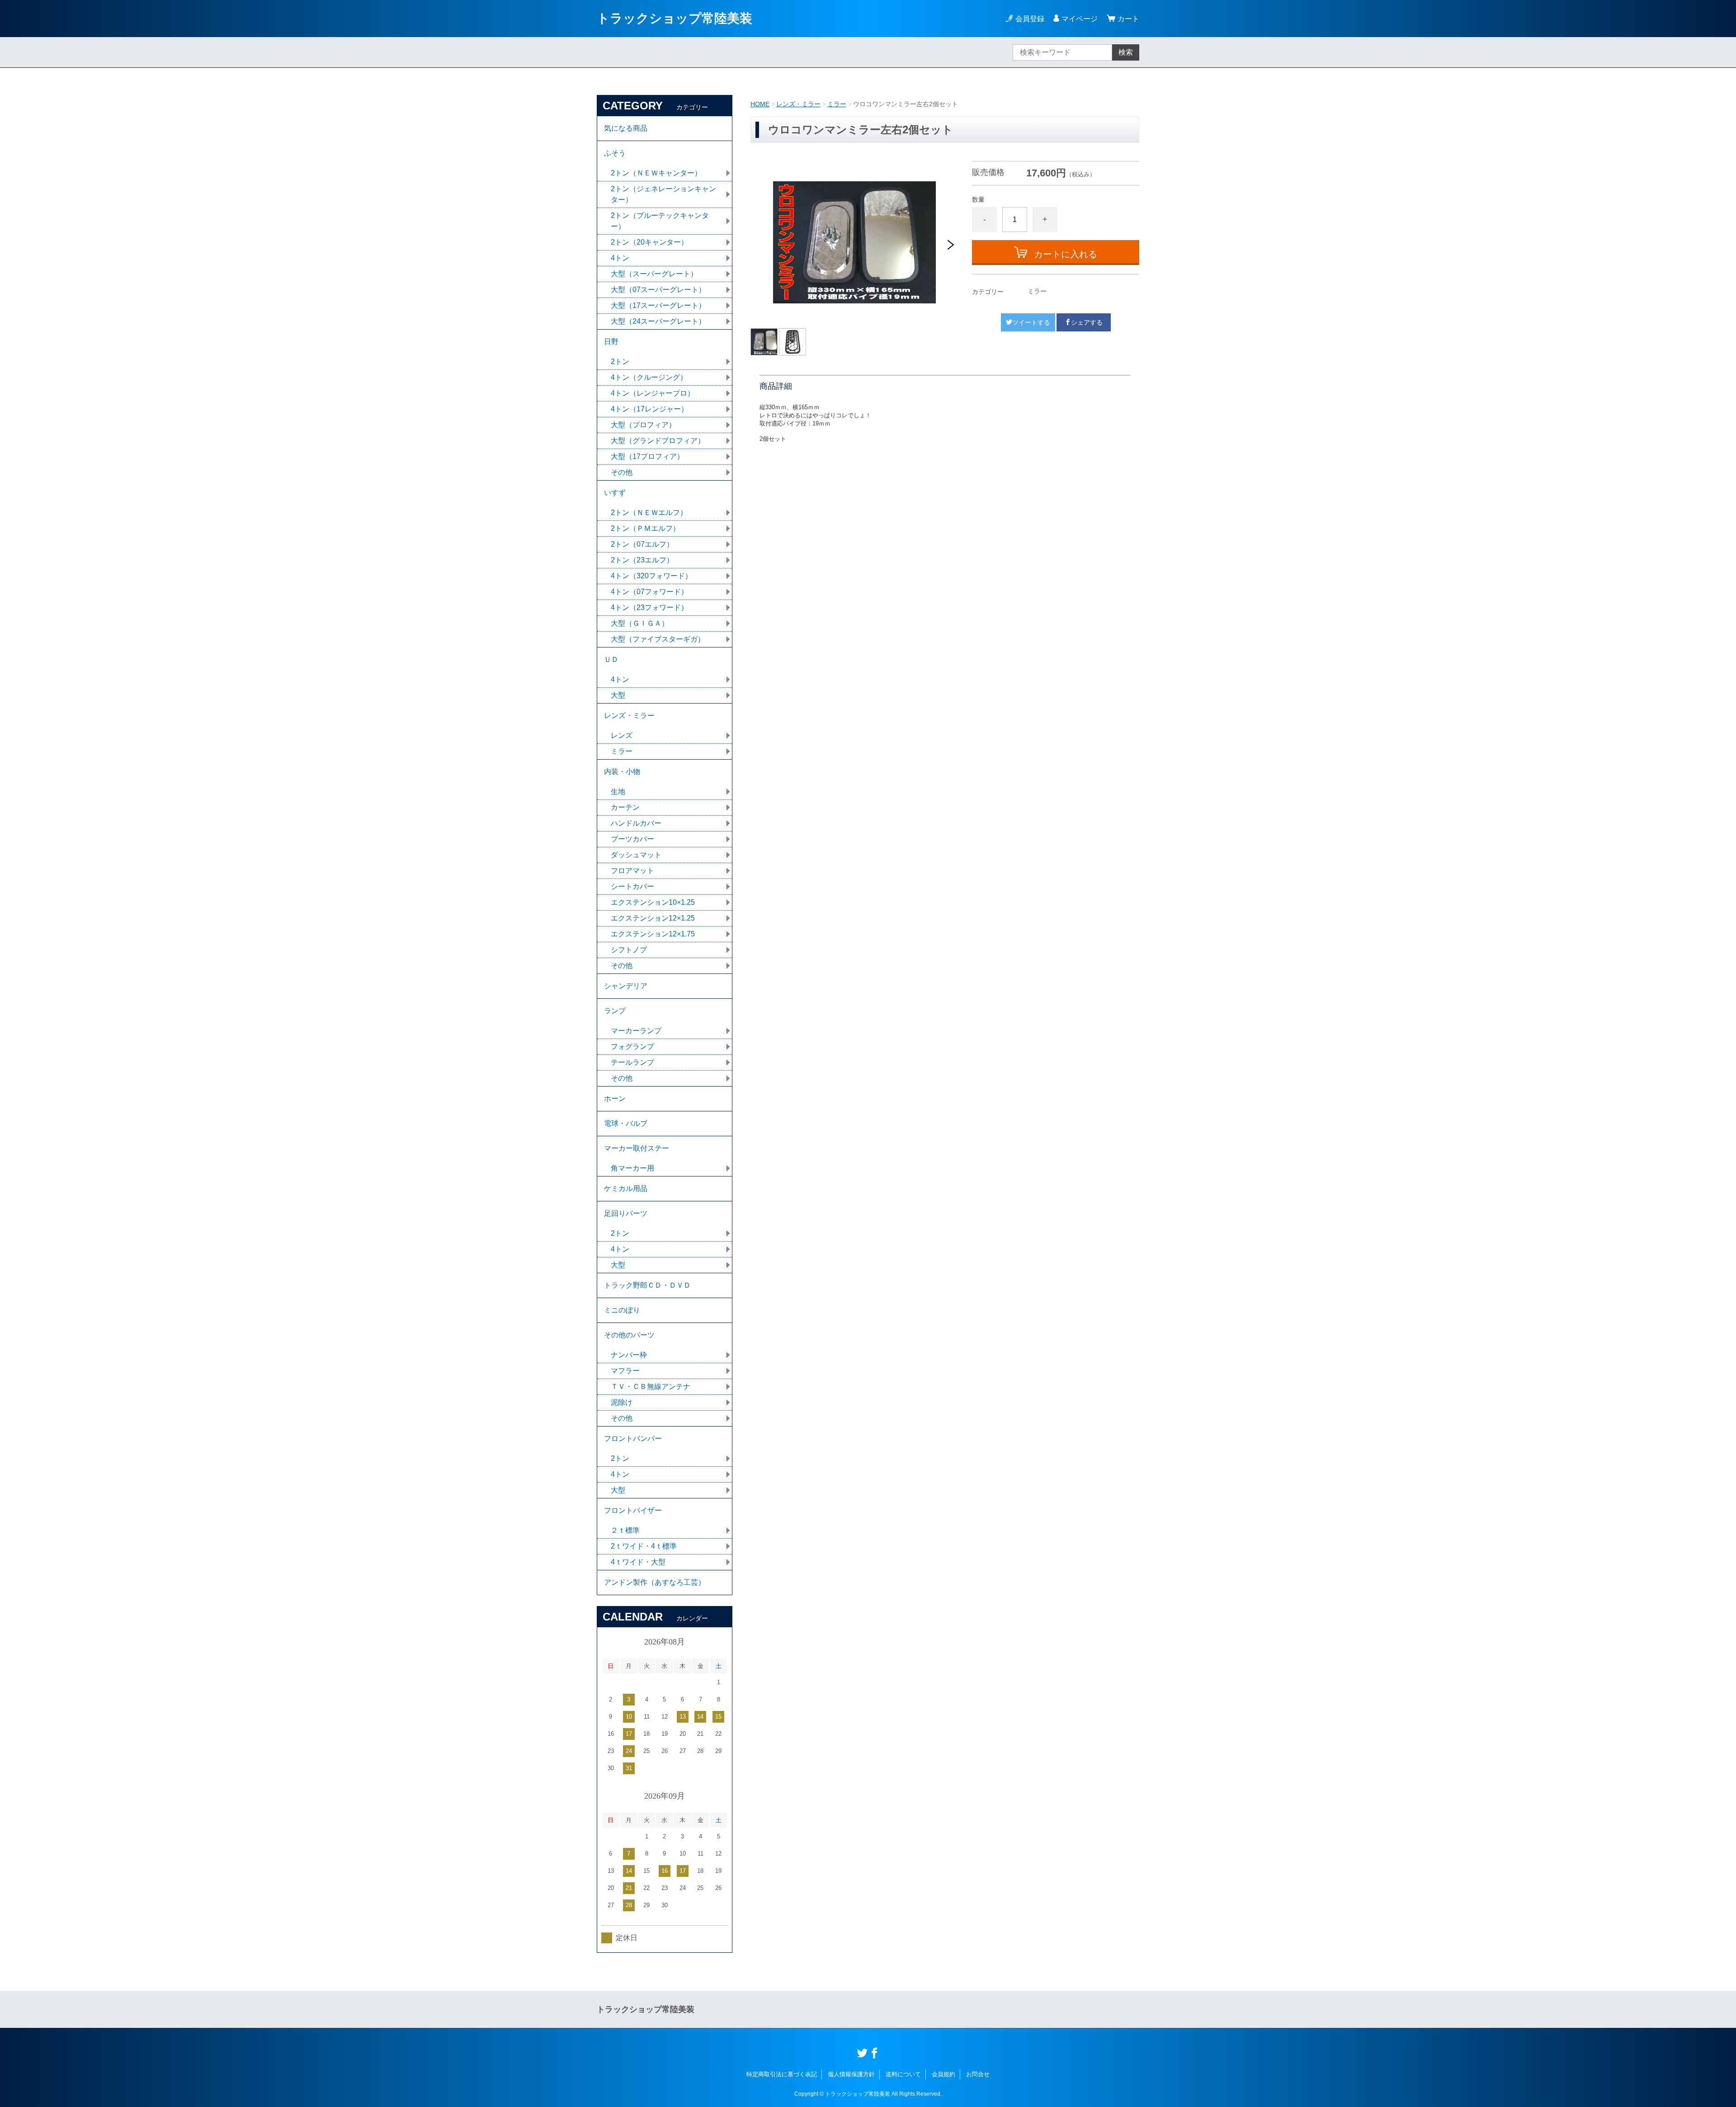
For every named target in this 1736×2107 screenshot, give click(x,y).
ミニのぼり (622, 1310)
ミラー (837, 104)
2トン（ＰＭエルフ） (645, 528)
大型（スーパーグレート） (654, 274)
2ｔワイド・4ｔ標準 (644, 1546)
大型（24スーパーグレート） (658, 321)
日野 (611, 342)
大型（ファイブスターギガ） (658, 639)
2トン (620, 361)
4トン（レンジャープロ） (653, 393)
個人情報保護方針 (851, 2074)
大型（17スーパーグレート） (658, 305)
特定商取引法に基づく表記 (782, 2074)
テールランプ (632, 1062)
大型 (618, 695)
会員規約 (943, 2074)
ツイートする (1031, 322)
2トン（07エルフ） (642, 544)
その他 (622, 472)
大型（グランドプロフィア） (658, 441)
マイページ (1080, 19)
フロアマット (632, 871)
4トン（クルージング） (649, 377)
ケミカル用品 (626, 1188)
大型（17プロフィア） (647, 456)
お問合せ (978, 2074)
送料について (903, 2074)
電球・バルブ (626, 1123)
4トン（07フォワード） (649, 592)
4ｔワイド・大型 (638, 1562)
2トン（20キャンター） (649, 242)
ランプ (615, 1011)
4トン (620, 258)
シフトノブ (629, 950)
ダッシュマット (636, 855)
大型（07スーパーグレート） (658, 290)
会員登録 (1030, 19)
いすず (615, 493)
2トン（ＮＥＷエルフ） (649, 513)
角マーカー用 (632, 1168)
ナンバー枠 (629, 1355)
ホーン (615, 1098)
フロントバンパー (633, 1439)
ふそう (615, 153)
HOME (760, 104)
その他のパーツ (629, 1335)
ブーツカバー (632, 839)
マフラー (625, 1371)
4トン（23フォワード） (649, 607)
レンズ (622, 735)
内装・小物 (622, 772)
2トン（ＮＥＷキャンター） (656, 173)
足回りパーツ (626, 1213)
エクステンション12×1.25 (653, 918)
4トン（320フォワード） (651, 576)
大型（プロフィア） (643, 425)
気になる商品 (626, 128)
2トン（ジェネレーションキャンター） (663, 194)
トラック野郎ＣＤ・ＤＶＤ (647, 1285)
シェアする (1087, 322)
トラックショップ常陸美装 (675, 18)
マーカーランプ (636, 1031)
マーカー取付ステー (637, 1148)
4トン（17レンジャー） (649, 409)
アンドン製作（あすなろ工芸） (655, 1582)
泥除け (622, 1402)
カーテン (625, 807)
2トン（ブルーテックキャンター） (660, 221)
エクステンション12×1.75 (653, 934)
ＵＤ (611, 659)
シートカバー (632, 886)
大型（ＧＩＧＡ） (640, 623)
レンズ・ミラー (798, 104)
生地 (618, 791)
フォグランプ (632, 1046)
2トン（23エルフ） (642, 560)
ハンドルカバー (636, 823)
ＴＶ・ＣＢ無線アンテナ (651, 1387)
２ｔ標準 (625, 1530)
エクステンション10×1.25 (653, 902)
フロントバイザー (633, 1510)
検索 (1126, 52)
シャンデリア (626, 986)
